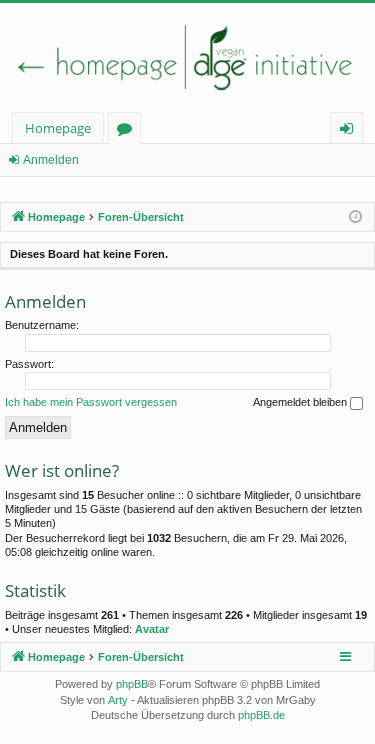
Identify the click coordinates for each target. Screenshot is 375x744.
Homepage (58, 128)
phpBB (132, 684)
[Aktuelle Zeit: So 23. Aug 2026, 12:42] (355, 217)
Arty (118, 700)
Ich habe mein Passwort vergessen (91, 402)
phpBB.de (261, 715)
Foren (128, 131)
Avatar (152, 629)
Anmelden (51, 160)
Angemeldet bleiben (301, 402)
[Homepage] (187, 57)
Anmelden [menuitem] (350, 131)
